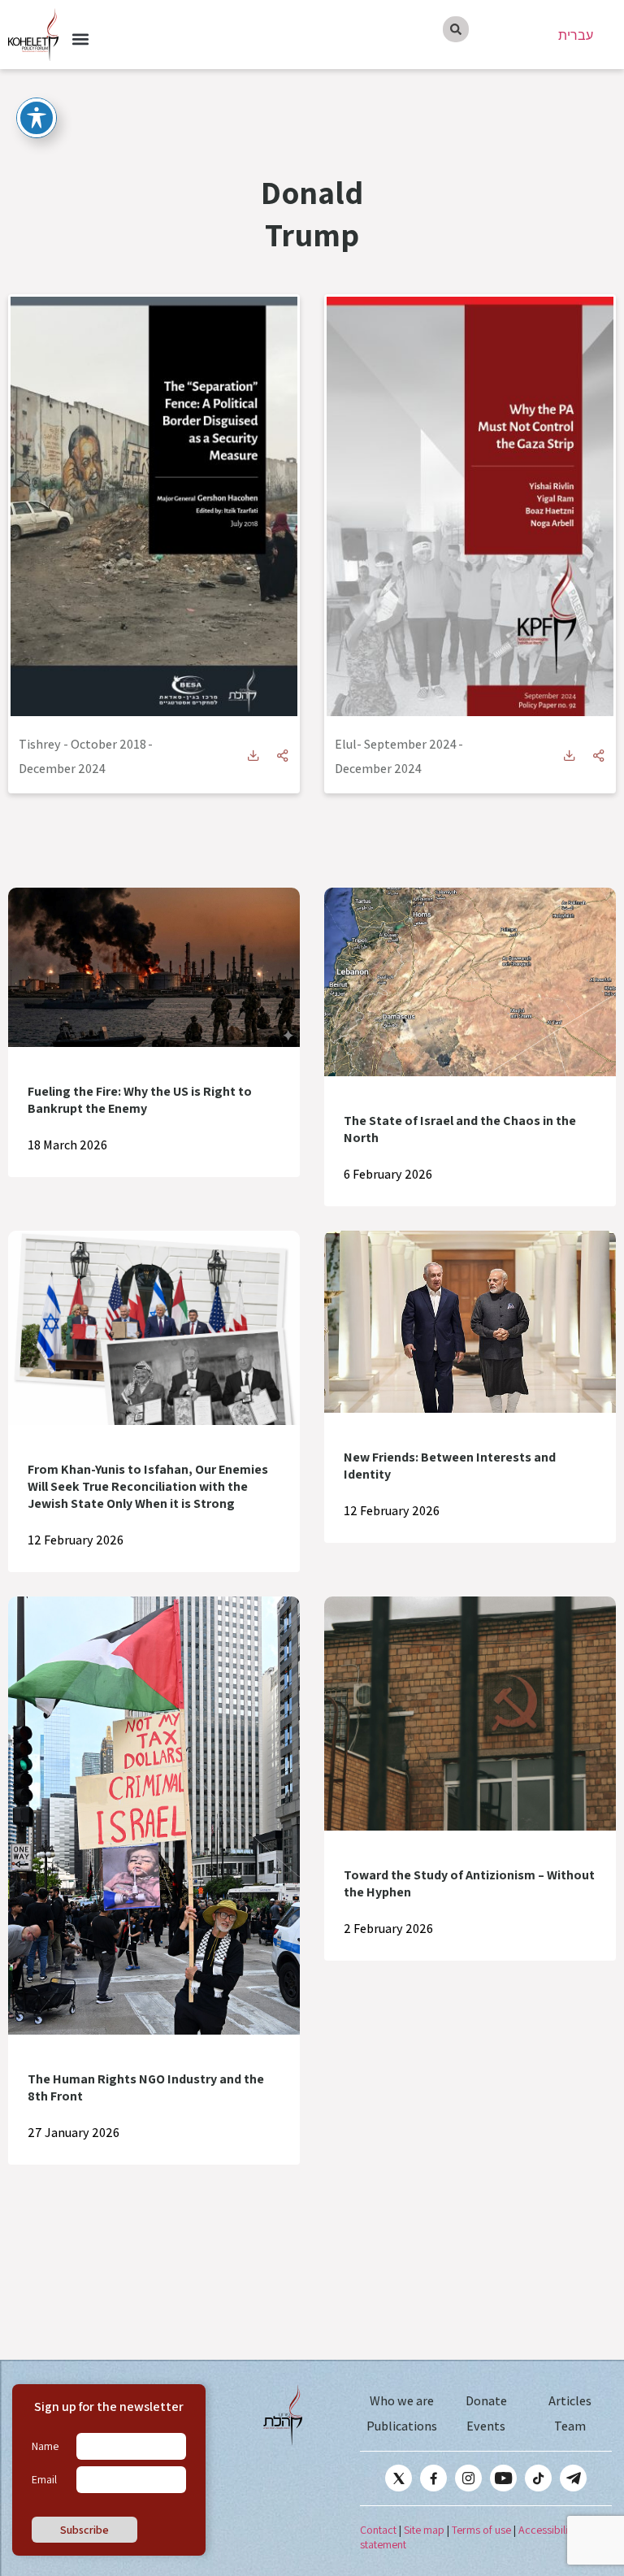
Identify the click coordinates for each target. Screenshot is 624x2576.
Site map (424, 2530)
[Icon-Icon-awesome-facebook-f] (433, 2478)
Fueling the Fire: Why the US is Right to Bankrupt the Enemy (140, 1100)
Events (486, 2426)
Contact (378, 2530)
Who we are (402, 2401)
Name (45, 2446)
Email (44, 2479)
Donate (486, 2401)
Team (570, 2426)
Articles (570, 2401)
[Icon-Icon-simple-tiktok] (538, 2478)
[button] (80, 39)
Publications (402, 2426)
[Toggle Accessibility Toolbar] (37, 118)
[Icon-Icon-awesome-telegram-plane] (573, 2478)
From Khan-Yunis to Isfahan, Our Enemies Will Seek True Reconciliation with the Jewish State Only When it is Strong (148, 1486)
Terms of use (481, 2530)
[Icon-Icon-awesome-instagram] (468, 2478)
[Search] (456, 29)
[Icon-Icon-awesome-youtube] (503, 2478)
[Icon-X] (399, 2478)
